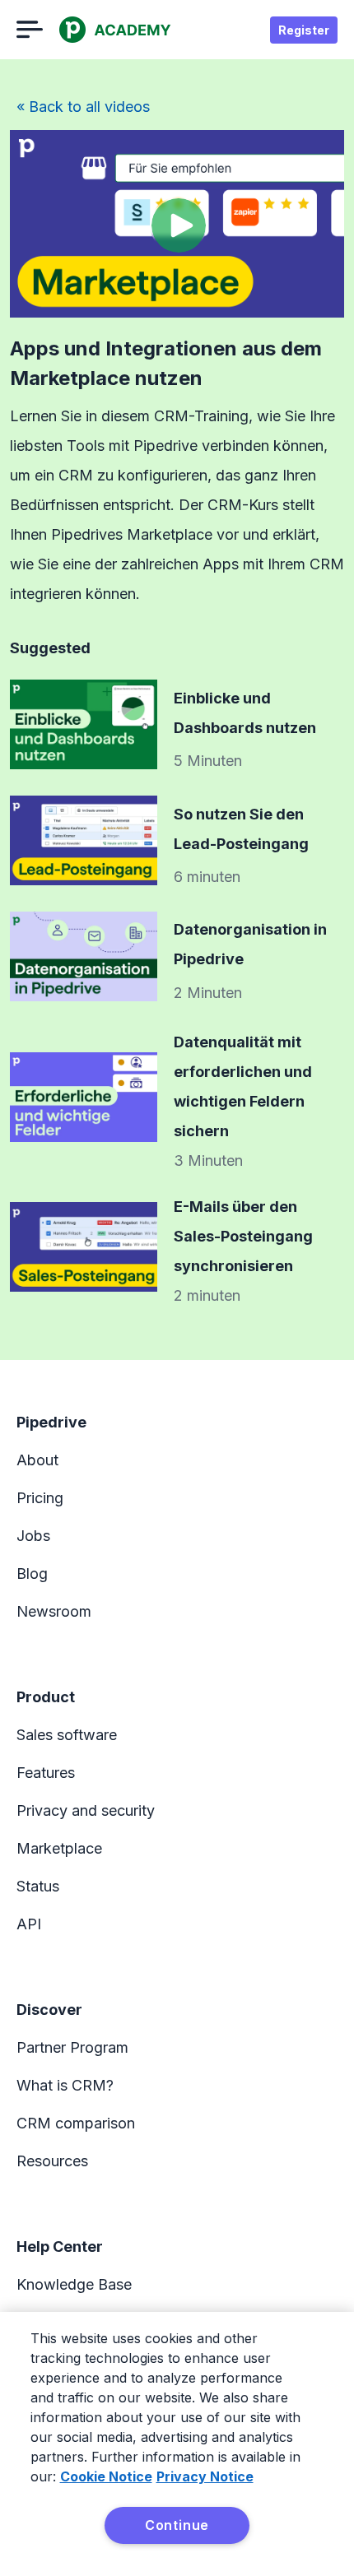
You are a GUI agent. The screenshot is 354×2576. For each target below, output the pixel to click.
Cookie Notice (106, 2476)
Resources (52, 2161)
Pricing (40, 1498)
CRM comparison (76, 2123)
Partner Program (72, 2047)
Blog (32, 1573)
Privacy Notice (205, 2476)
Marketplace (59, 1848)
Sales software (67, 1735)
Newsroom (54, 1611)
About (37, 1460)
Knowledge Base (74, 2284)
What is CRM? (65, 2085)
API (29, 1924)
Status (38, 1886)
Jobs (33, 1536)
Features (46, 1773)
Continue (177, 2525)
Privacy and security (86, 1810)
